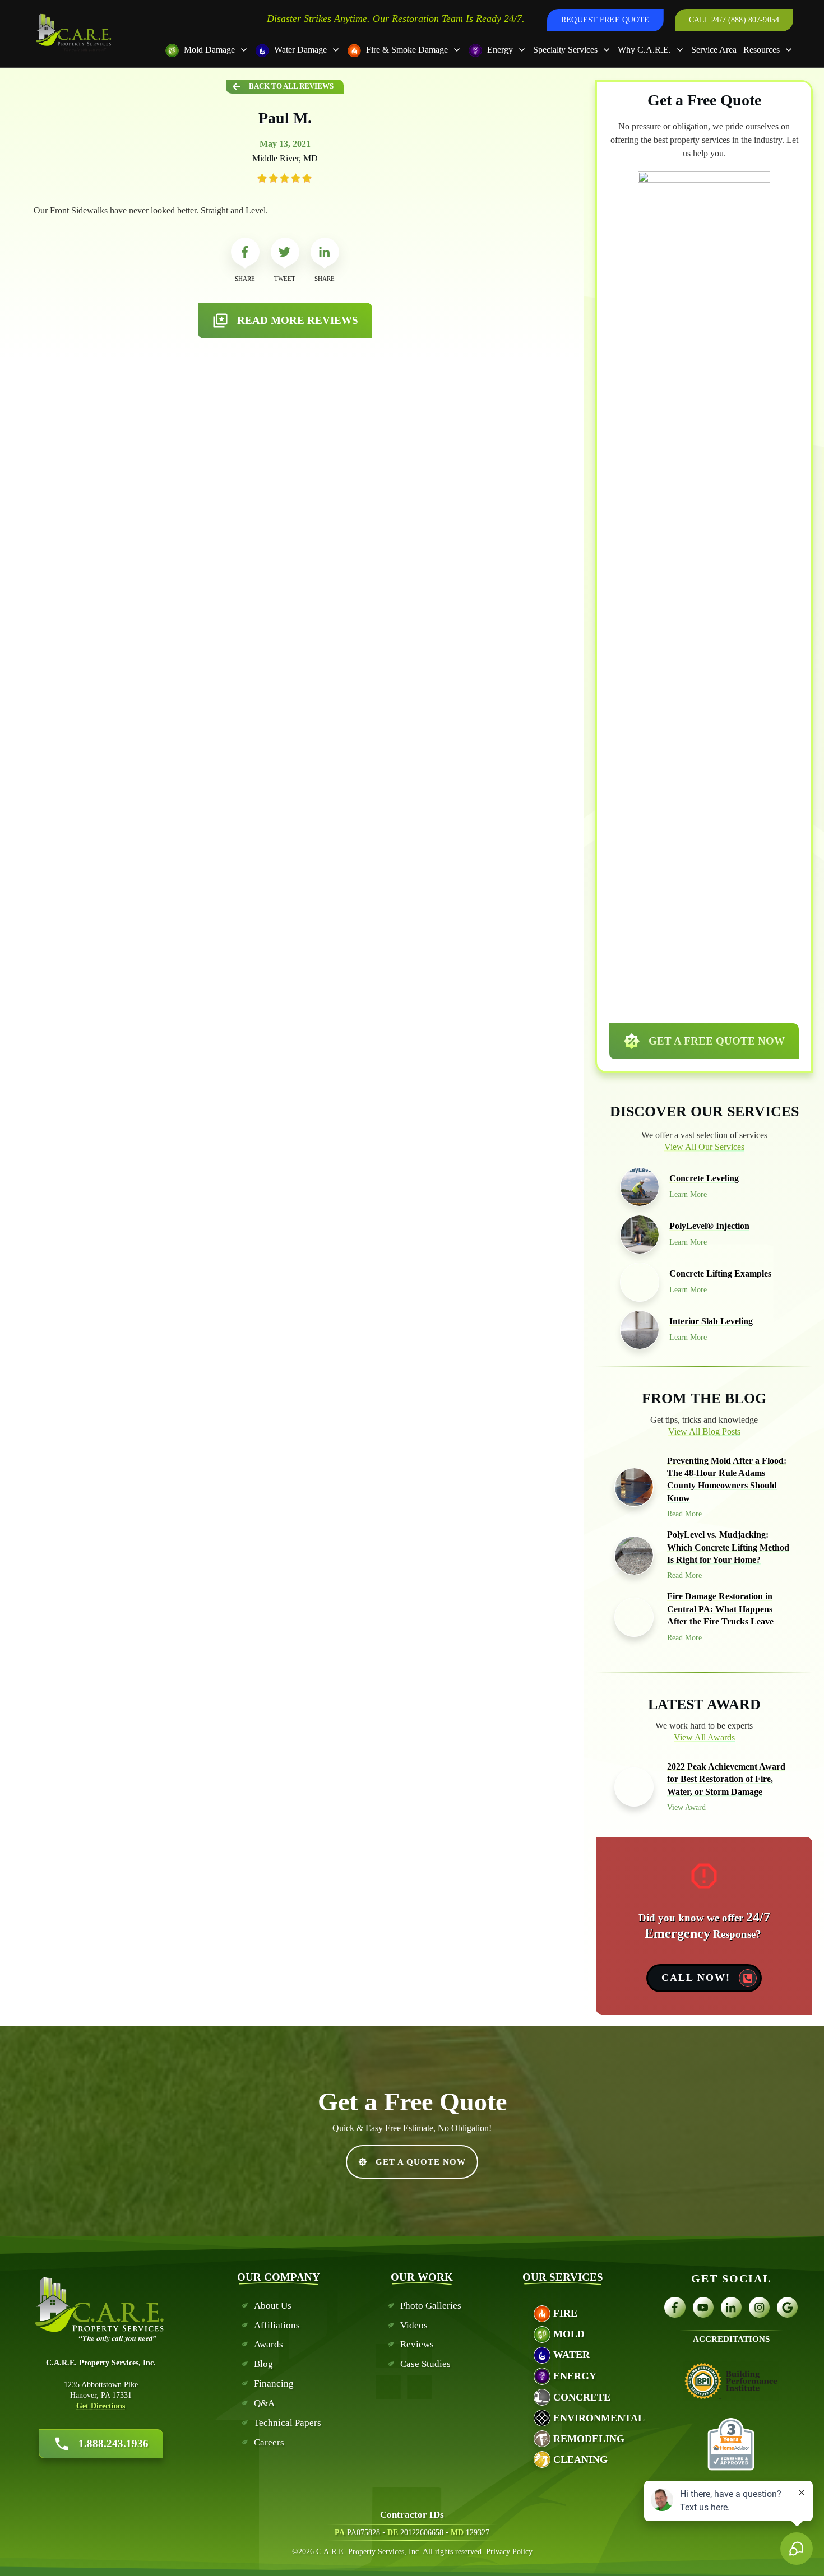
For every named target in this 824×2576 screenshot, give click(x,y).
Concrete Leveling (704, 1178)
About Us (273, 2306)
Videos (414, 2325)
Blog (263, 2364)
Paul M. (285, 118)
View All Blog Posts (704, 1431)
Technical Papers (288, 2423)
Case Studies (425, 2364)
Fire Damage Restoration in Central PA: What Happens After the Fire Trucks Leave (720, 1609)
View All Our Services (704, 1147)
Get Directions (101, 2406)
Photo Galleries (431, 2306)
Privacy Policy (509, 2552)
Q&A (264, 2403)
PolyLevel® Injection (709, 1226)
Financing (274, 2384)
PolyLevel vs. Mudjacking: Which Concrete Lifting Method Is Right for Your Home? (728, 1547)
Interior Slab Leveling (711, 1321)
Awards (269, 2344)
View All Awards (704, 1737)
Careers (269, 2442)
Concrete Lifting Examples (720, 1273)
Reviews (417, 2344)
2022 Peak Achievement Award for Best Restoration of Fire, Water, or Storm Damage (726, 1779)
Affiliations (277, 2325)
